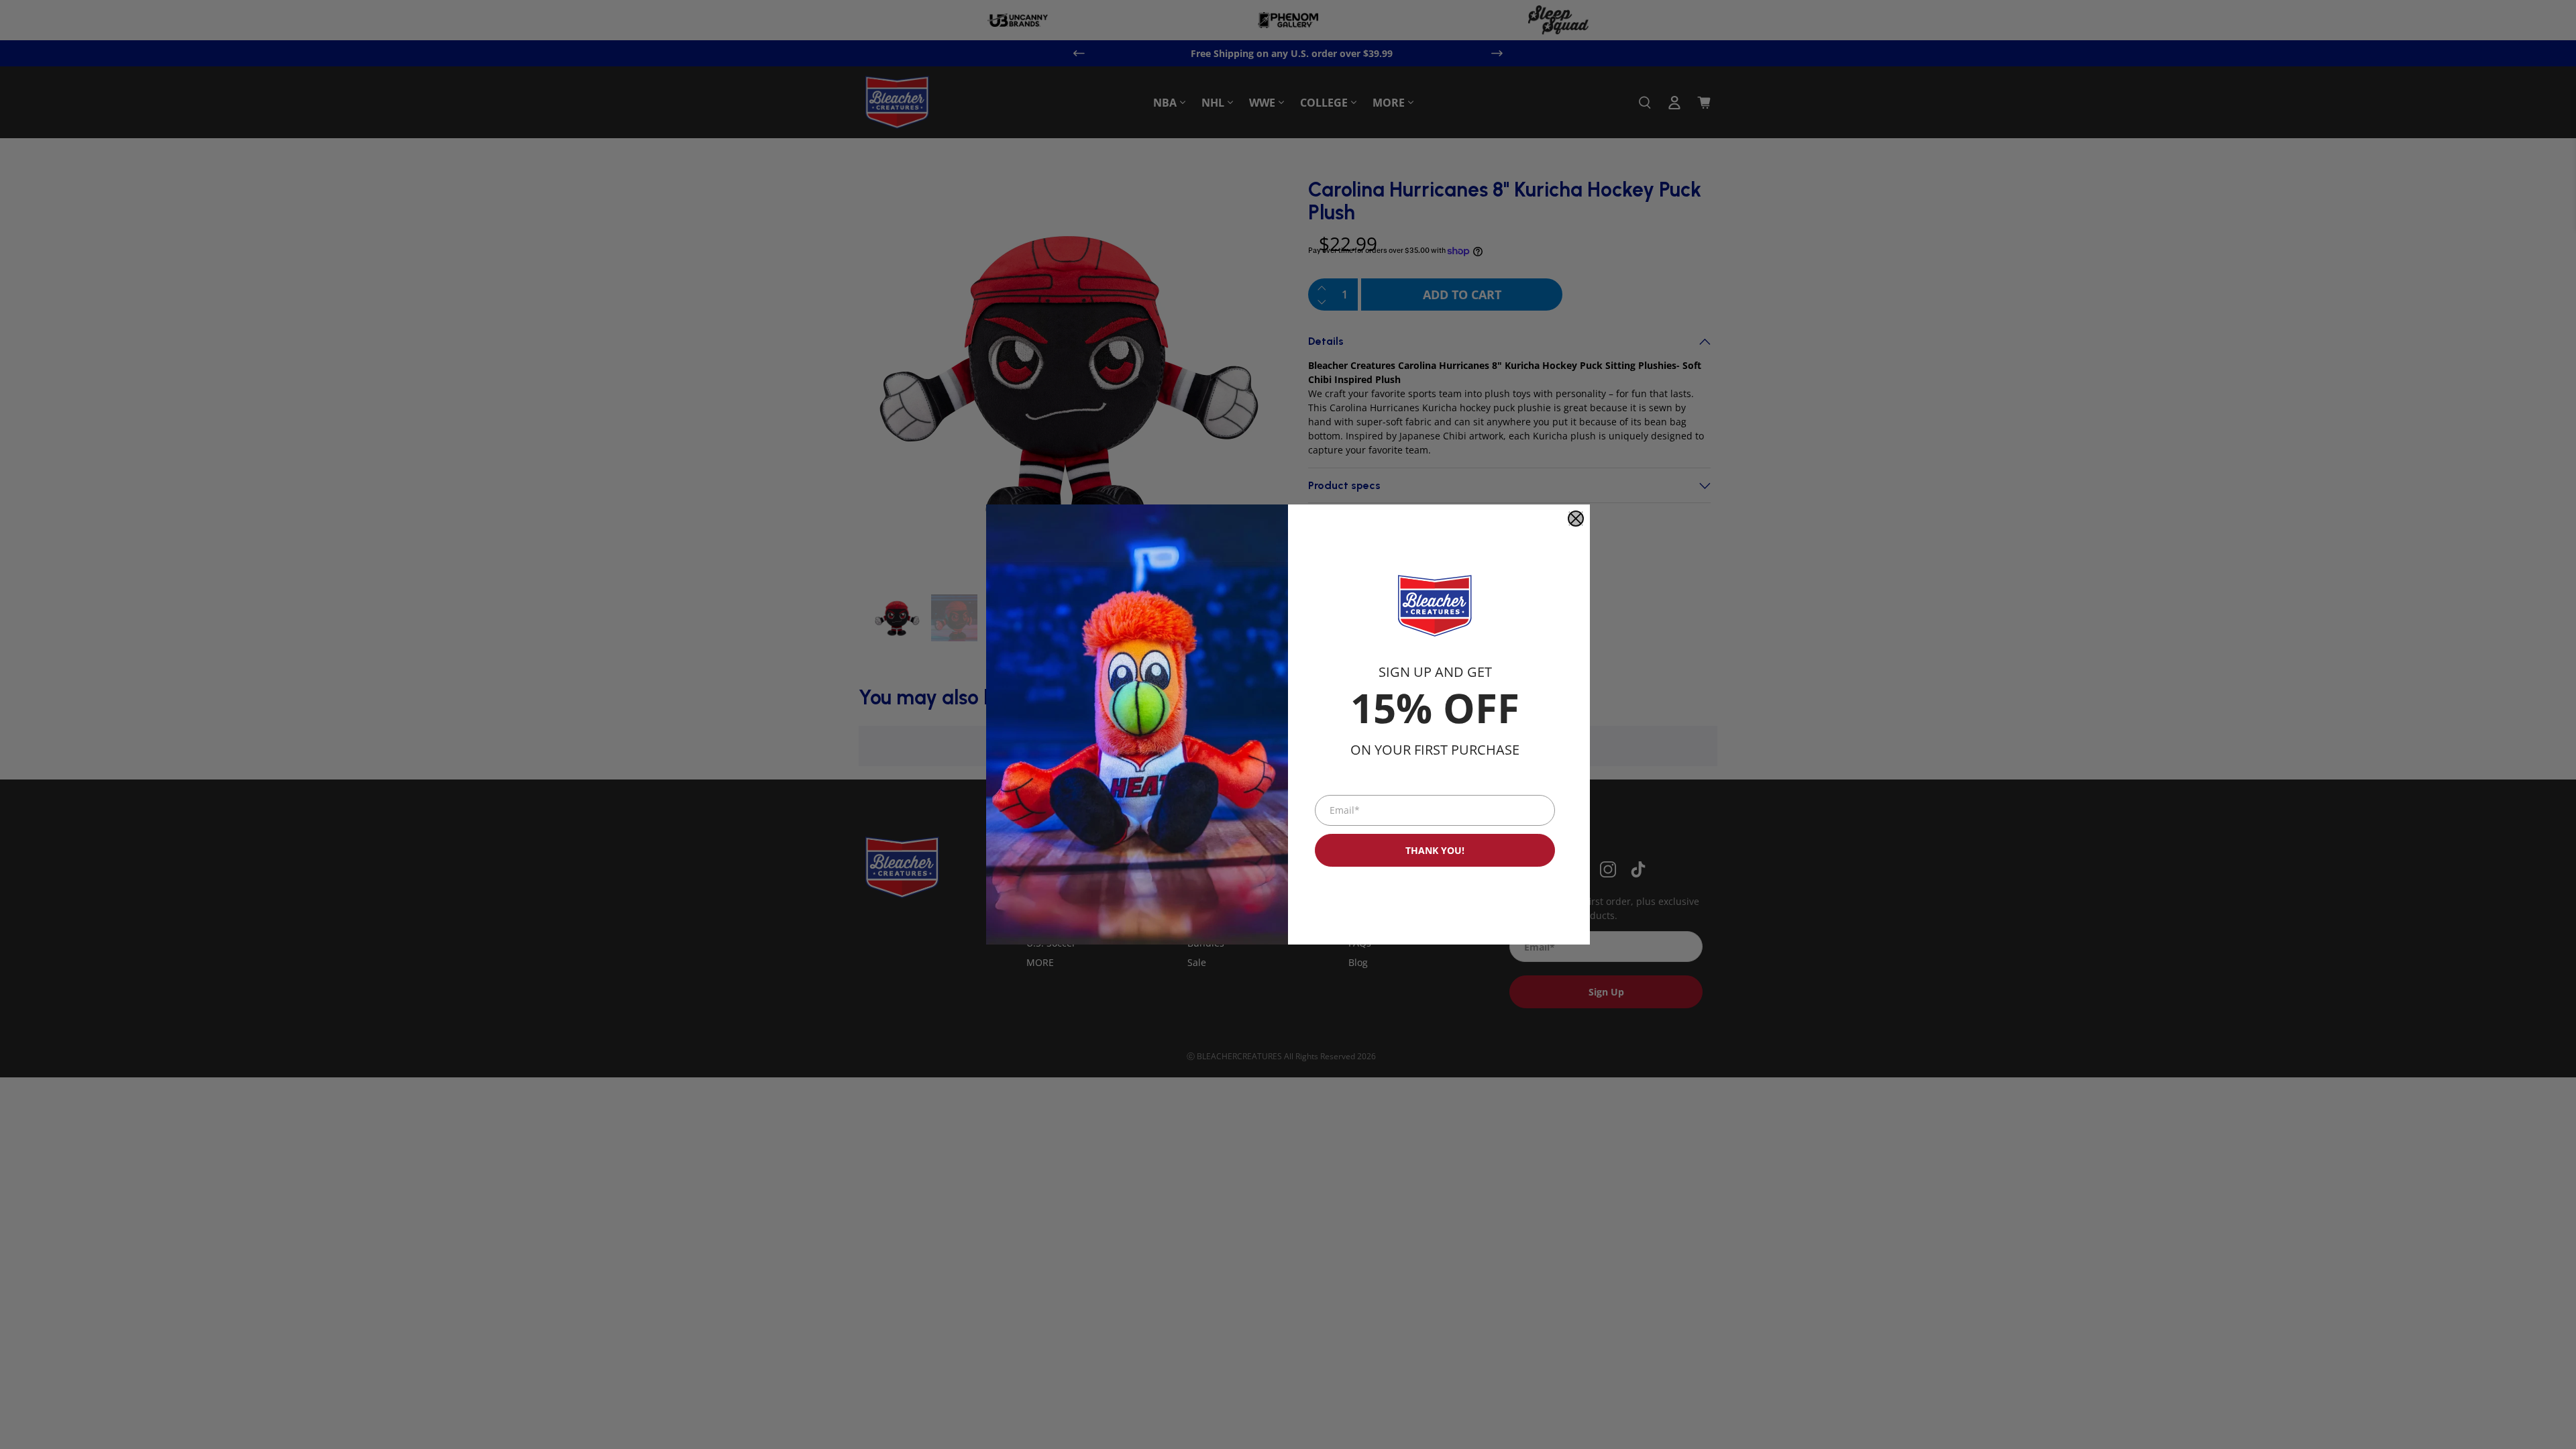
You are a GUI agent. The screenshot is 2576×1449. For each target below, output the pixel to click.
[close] (1576, 519)
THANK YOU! (1435, 850)
